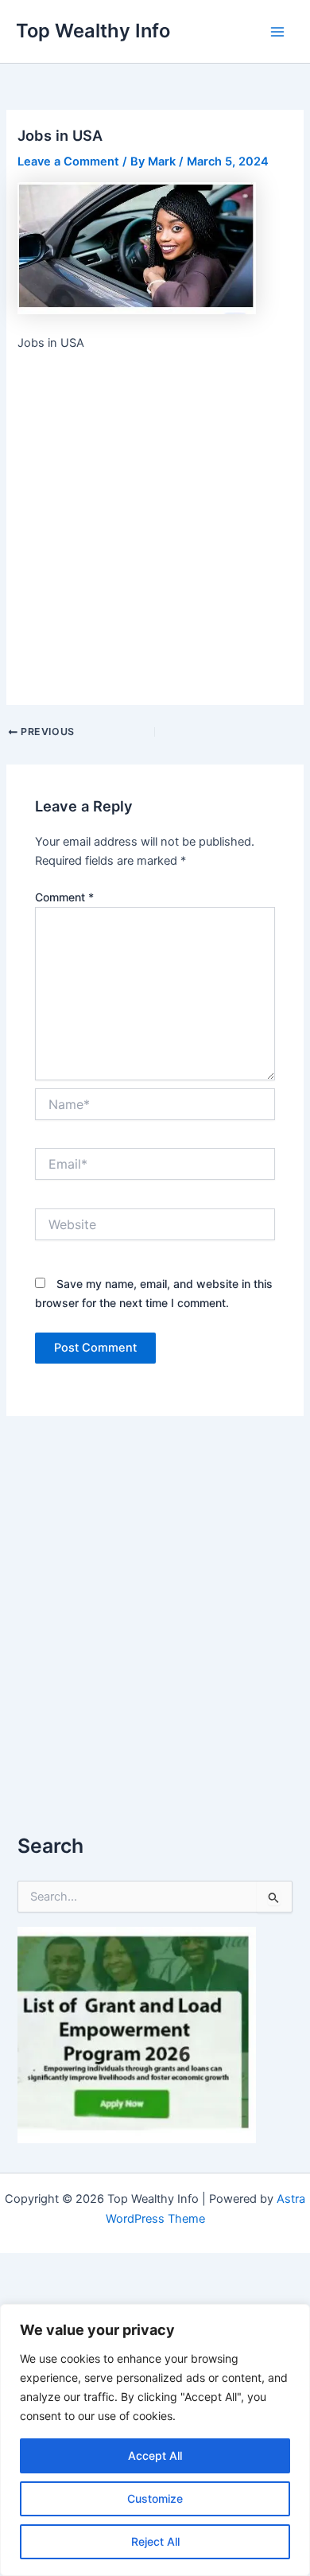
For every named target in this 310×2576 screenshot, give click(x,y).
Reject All (155, 2541)
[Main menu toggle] (277, 32)
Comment (64, 897)
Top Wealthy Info (93, 31)
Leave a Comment (68, 161)
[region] (155, 2440)
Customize (155, 2498)
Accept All (155, 2455)
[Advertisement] (155, 526)
